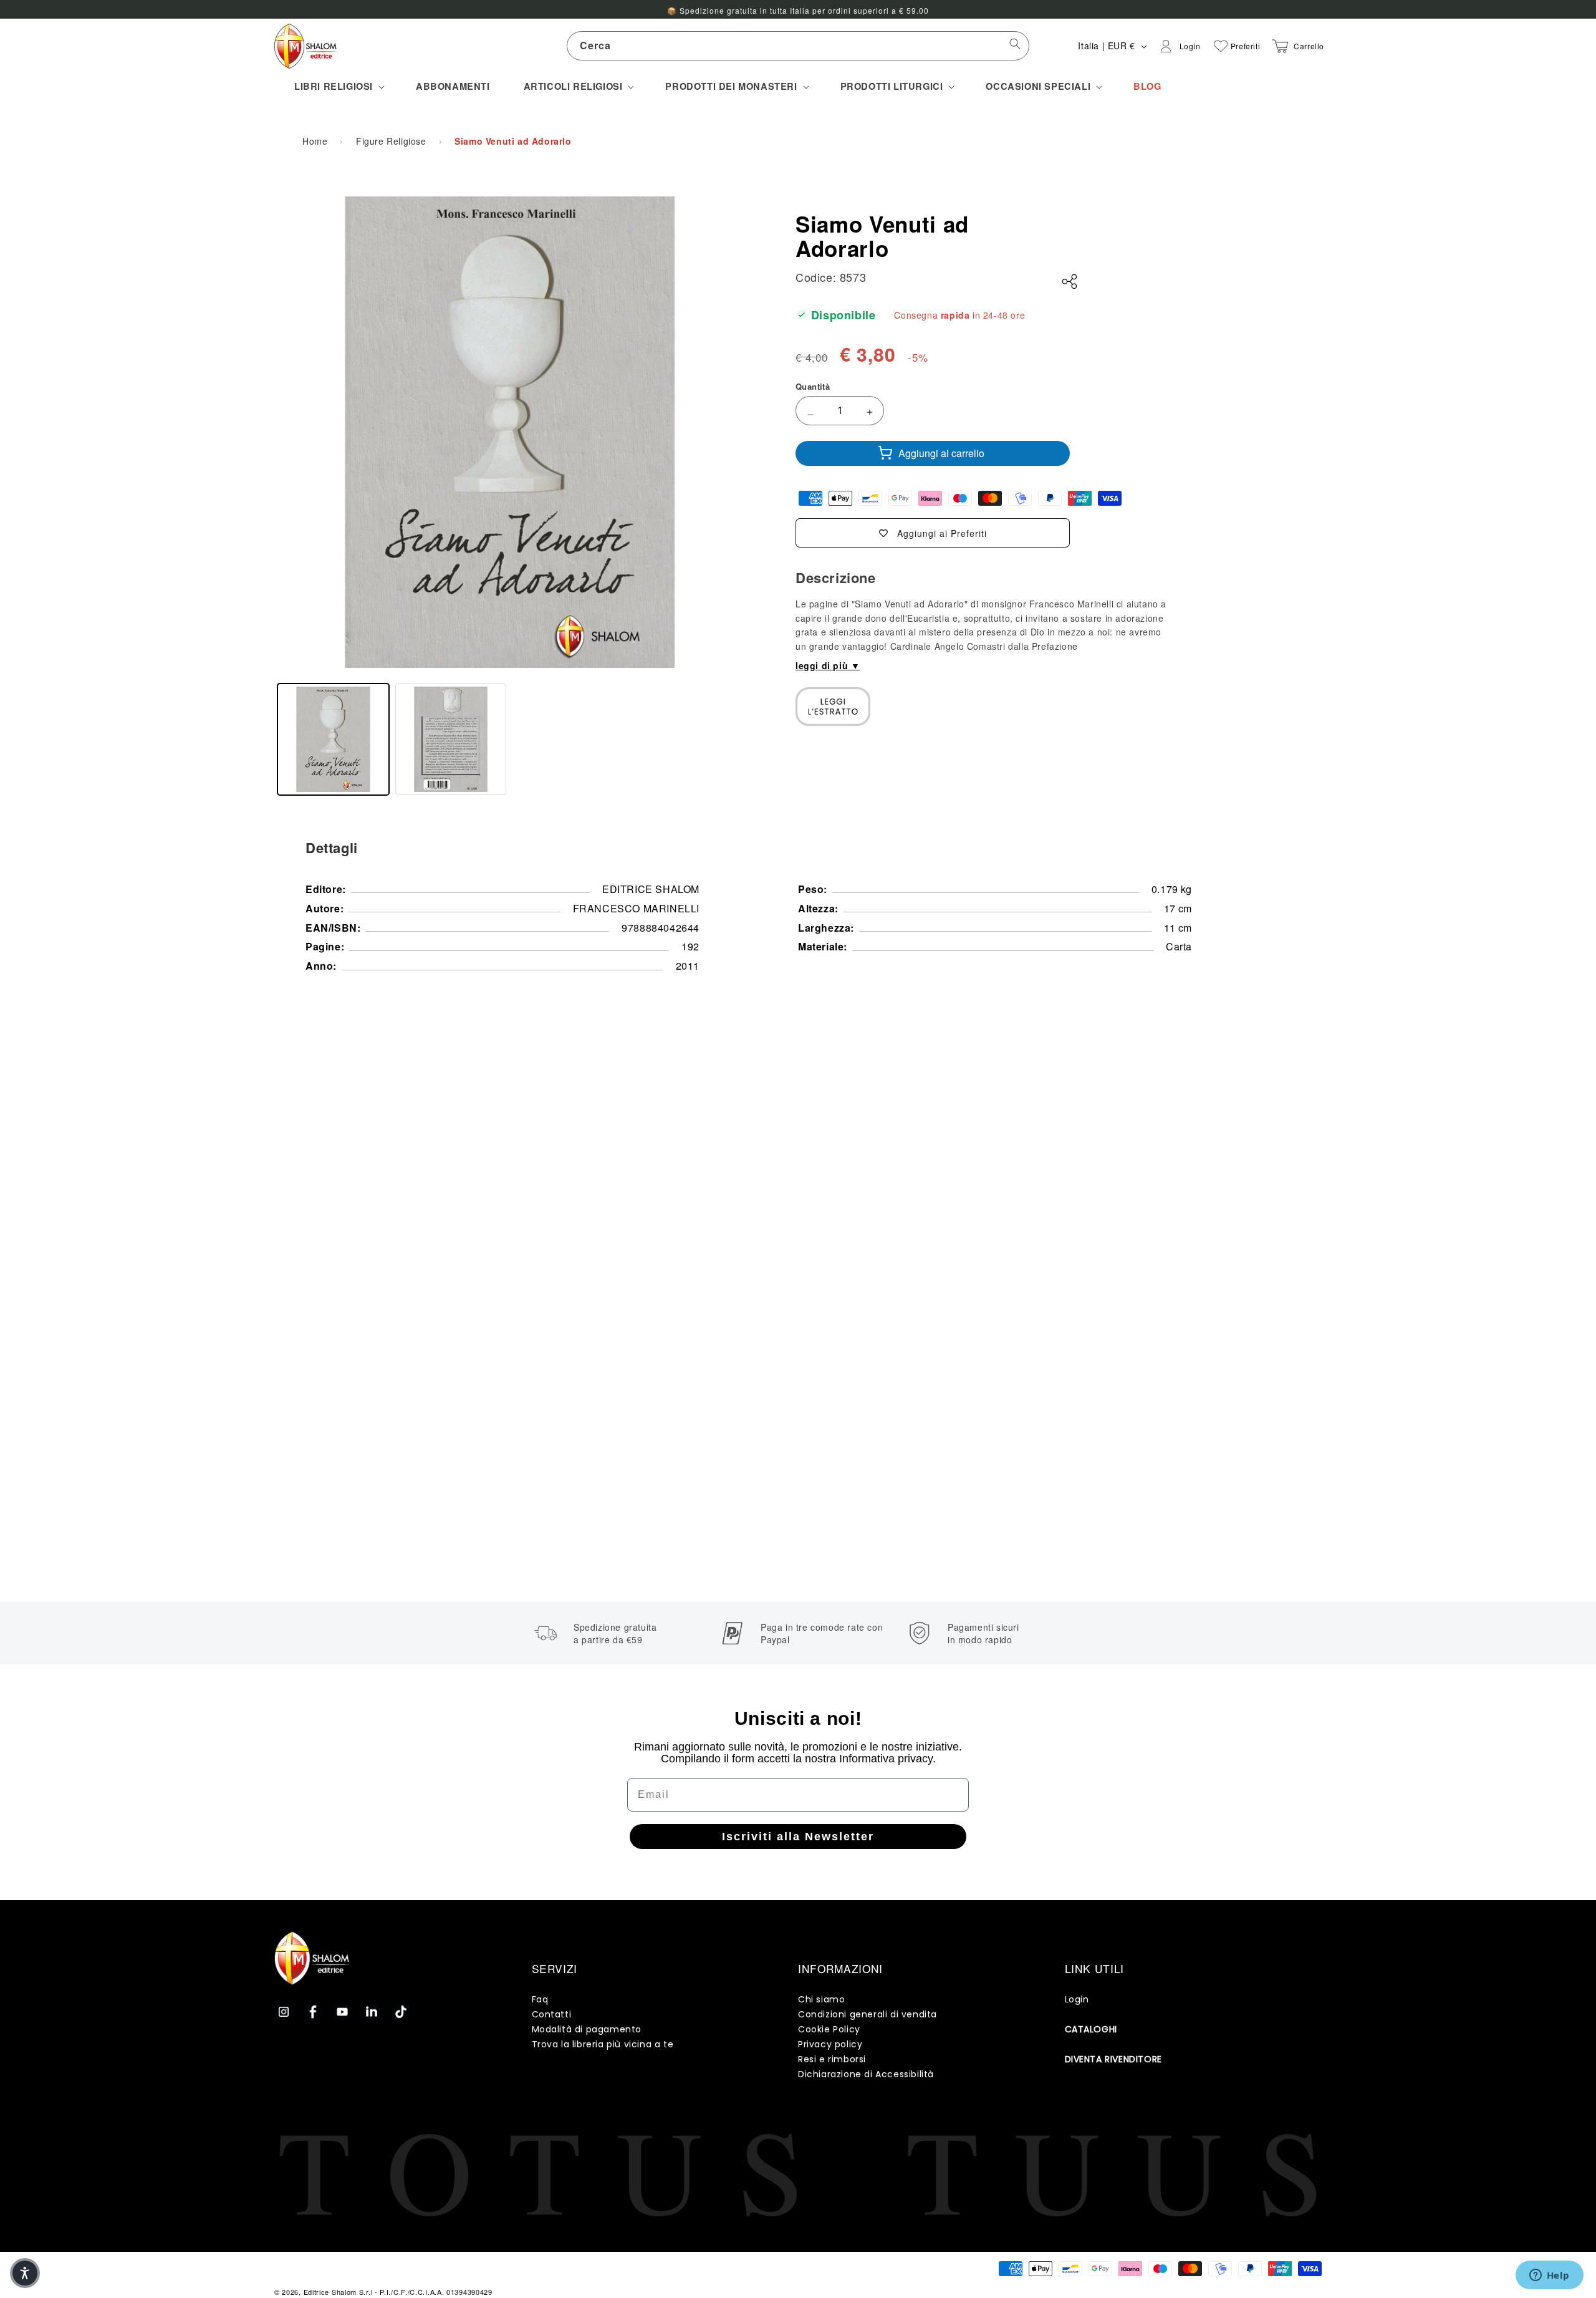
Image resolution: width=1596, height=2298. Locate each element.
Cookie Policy (829, 2029)
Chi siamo (821, 1999)
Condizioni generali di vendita (868, 2014)
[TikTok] (401, 2012)
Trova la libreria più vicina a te (603, 2044)
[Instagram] (284, 2012)
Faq (540, 1999)
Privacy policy (830, 2044)
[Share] (1070, 282)
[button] (338, 86)
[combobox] (798, 46)
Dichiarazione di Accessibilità (866, 2074)
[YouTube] (342, 2012)
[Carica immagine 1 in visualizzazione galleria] (333, 739)
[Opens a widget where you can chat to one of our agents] (1549, 2276)
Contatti (552, 2014)
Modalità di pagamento (587, 2029)
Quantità (813, 386)
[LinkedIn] (372, 2012)
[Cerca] (1015, 46)
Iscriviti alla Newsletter (798, 1837)
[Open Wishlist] (1221, 46)
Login (1077, 1999)
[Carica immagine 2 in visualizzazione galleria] (451, 739)
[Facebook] (313, 2012)
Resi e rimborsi (832, 2059)
